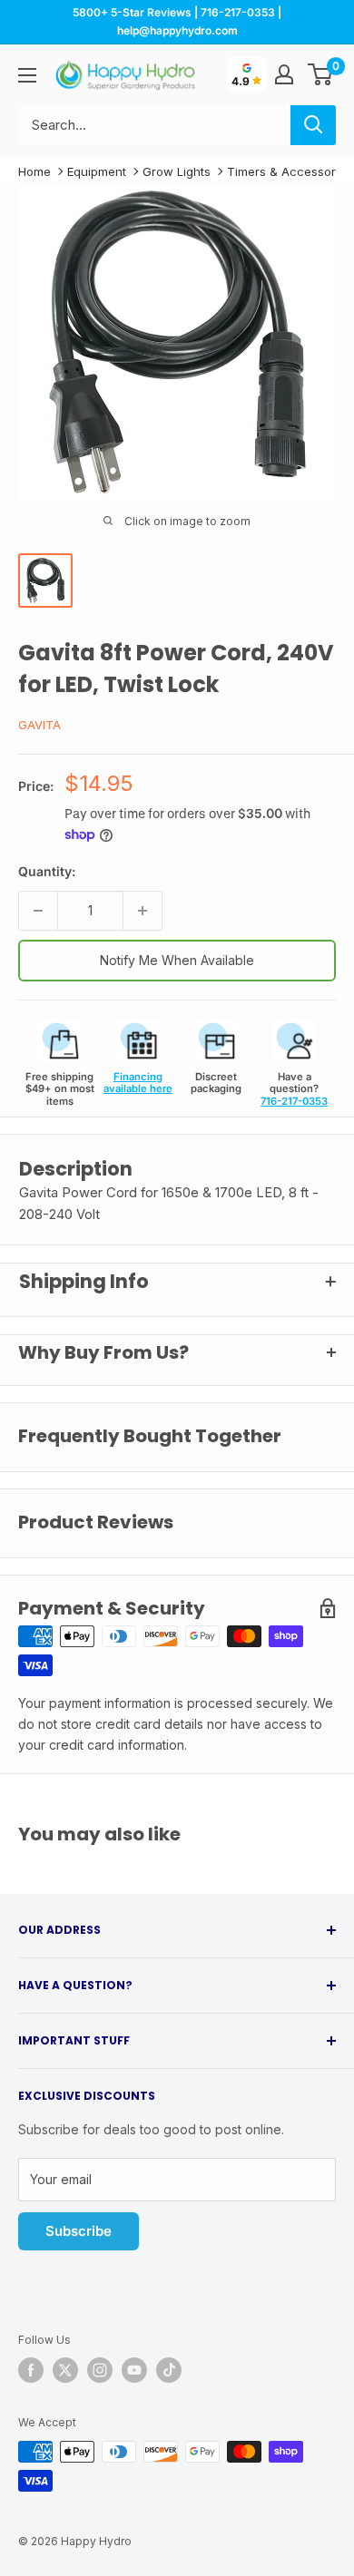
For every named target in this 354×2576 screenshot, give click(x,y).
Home (34, 171)
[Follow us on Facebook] (31, 2370)
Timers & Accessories (290, 171)
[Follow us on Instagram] (100, 2370)
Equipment (97, 171)
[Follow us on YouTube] (134, 2370)
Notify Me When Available (177, 960)
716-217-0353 (294, 1101)
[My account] (284, 74)
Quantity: (47, 871)
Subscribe (79, 2231)
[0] (321, 74)
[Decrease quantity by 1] (38, 911)
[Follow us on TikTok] (169, 2370)
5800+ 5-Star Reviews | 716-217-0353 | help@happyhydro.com (177, 21)
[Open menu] (27, 75)
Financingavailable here (138, 1083)
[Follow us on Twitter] (65, 2370)
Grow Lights (177, 171)
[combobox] (154, 125)
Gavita (39, 725)
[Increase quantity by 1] (143, 911)
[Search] (313, 125)
